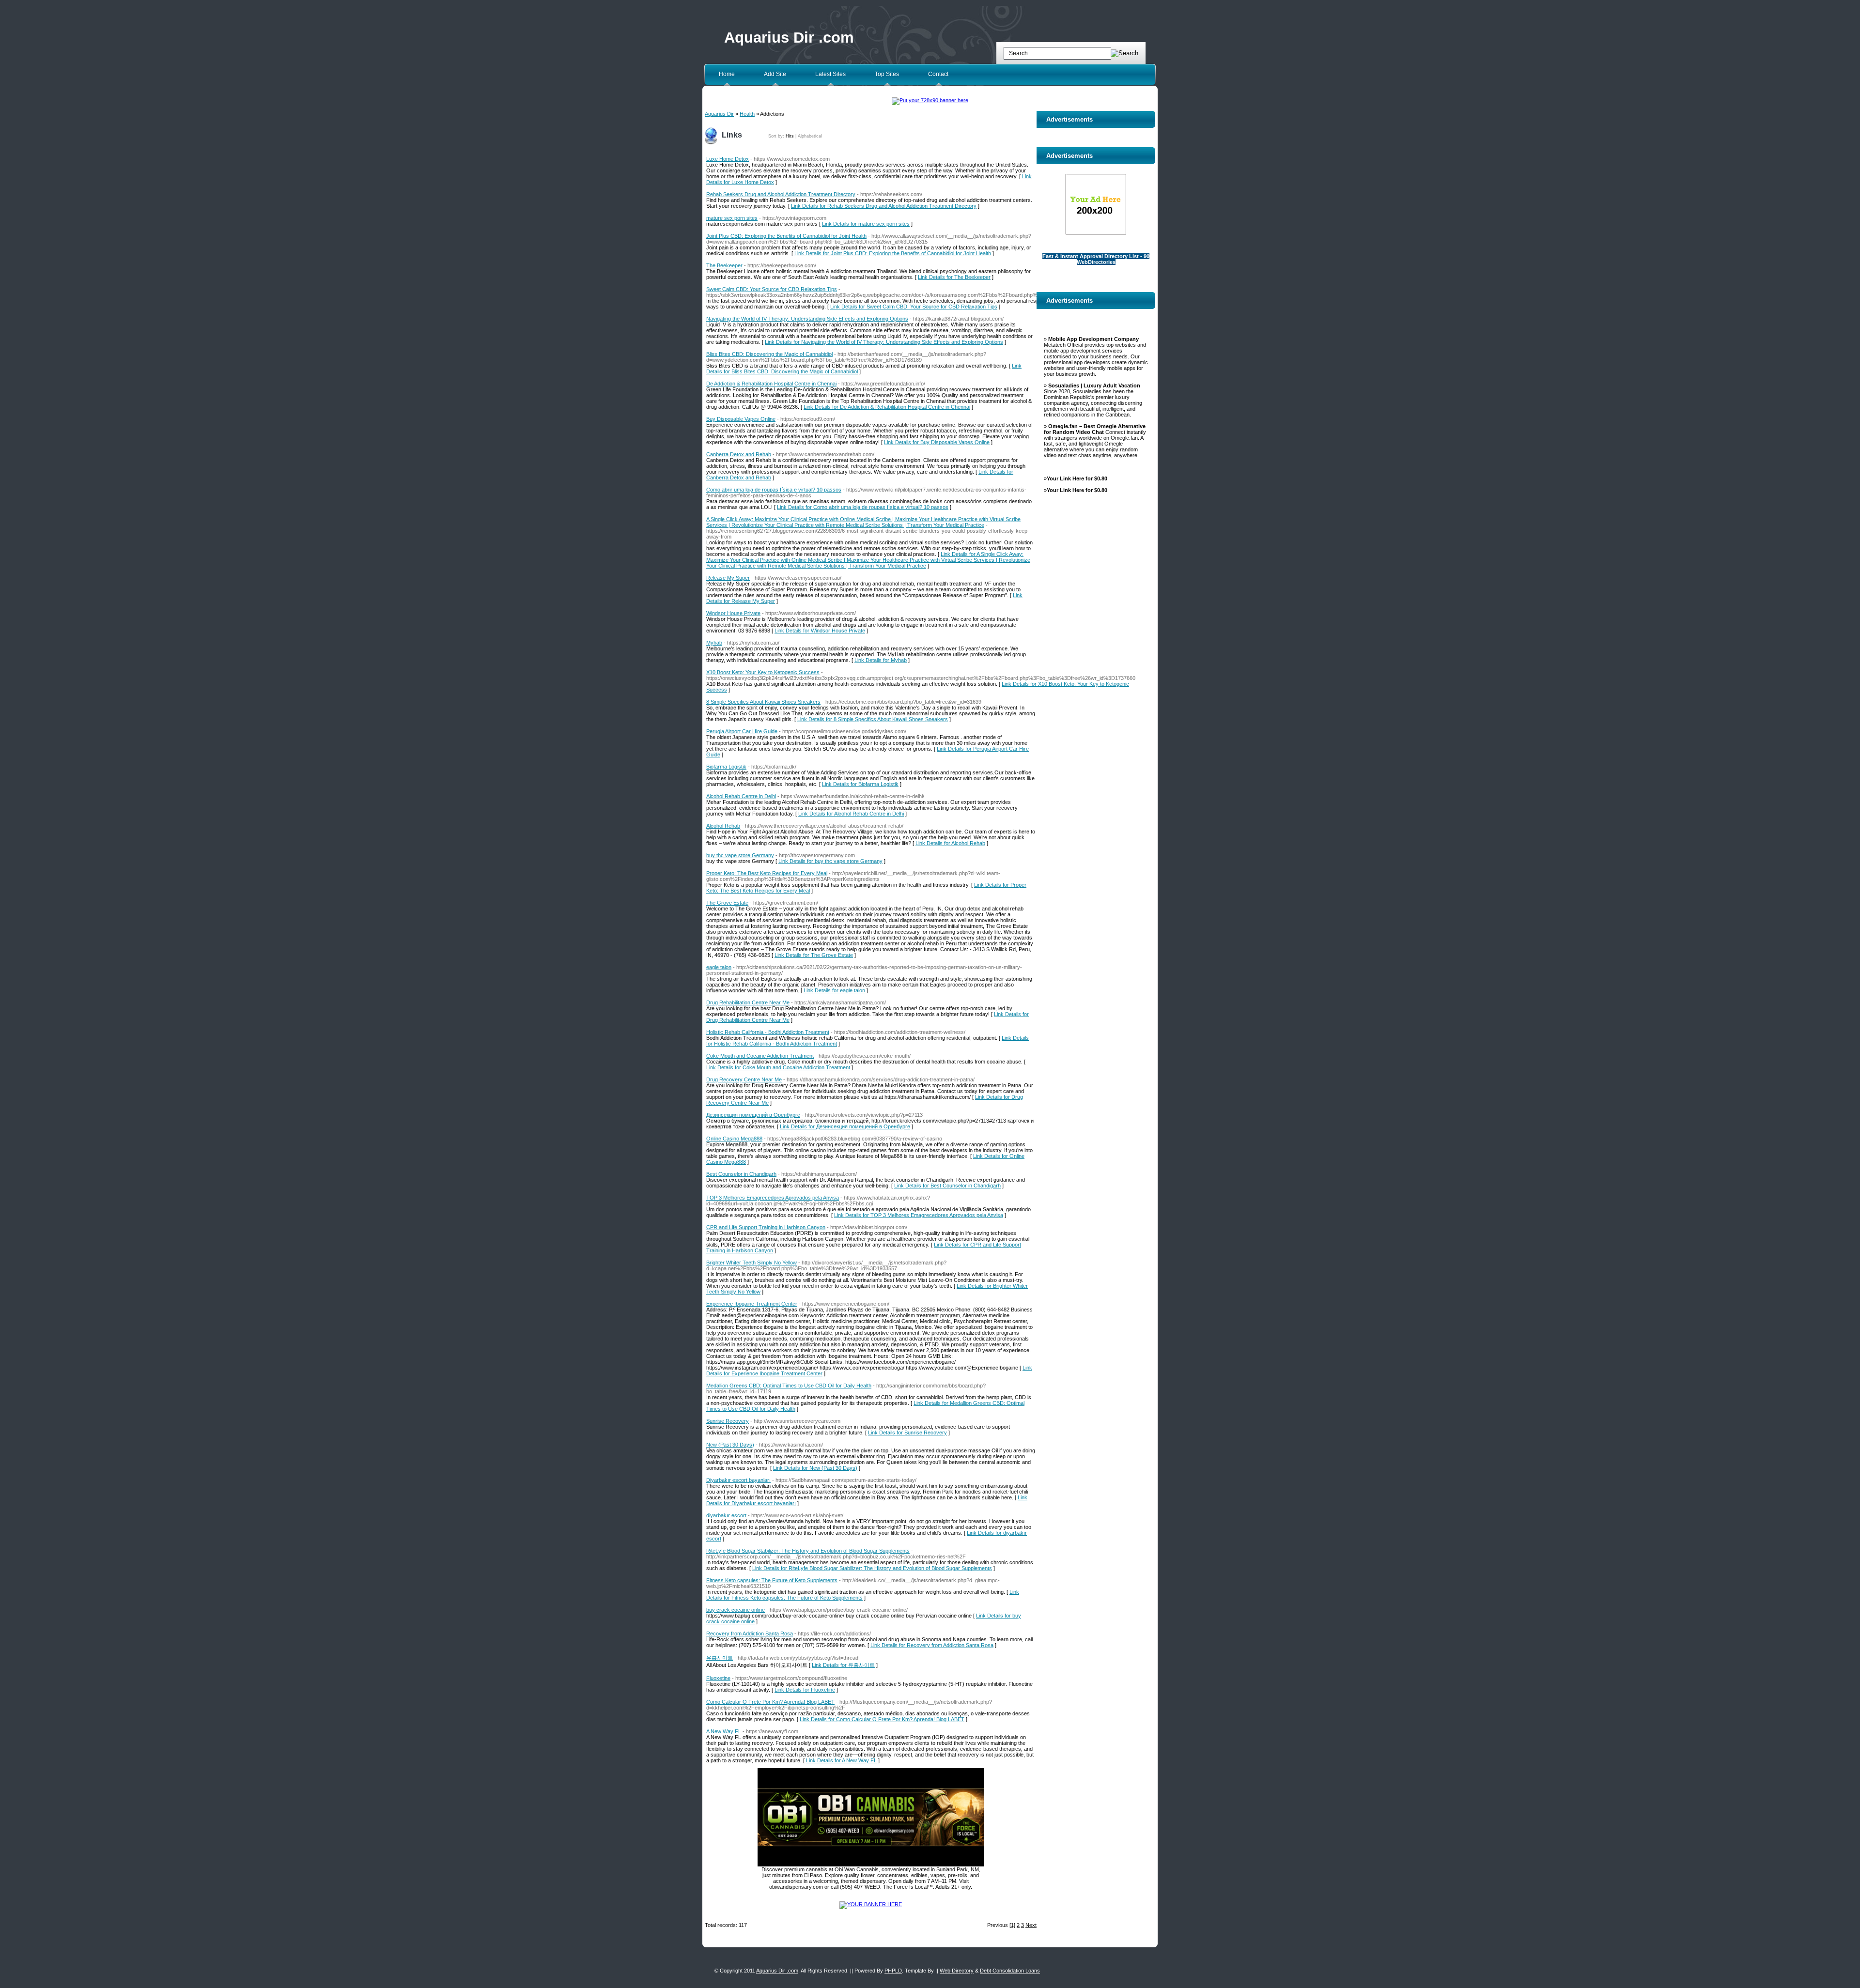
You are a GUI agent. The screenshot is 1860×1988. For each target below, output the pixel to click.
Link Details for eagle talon (834, 990)
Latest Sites (830, 74)
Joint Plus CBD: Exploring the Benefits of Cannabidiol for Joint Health (786, 236)
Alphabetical (810, 136)
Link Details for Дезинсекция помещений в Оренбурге (845, 1126)
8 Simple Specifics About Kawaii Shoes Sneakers (763, 702)
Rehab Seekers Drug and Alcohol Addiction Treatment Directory (781, 194)
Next (1031, 1925)
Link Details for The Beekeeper (954, 277)
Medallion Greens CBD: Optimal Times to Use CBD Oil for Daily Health (789, 1386)
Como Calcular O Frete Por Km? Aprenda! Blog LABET (770, 1702)
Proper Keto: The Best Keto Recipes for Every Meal (767, 873)
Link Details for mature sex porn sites (866, 224)
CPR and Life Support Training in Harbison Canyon (766, 1227)
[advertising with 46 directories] (871, 1904)
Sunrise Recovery (728, 1421)
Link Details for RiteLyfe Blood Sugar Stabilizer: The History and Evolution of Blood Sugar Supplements (872, 1568)
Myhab (714, 643)
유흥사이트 (720, 1658)
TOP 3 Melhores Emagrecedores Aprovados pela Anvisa (773, 1198)
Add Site (775, 74)
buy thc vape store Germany (740, 855)
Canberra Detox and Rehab (739, 454)
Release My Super (728, 578)
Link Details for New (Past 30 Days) (815, 1468)
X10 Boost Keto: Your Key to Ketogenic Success (763, 672)
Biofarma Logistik (726, 767)
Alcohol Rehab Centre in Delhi (741, 796)
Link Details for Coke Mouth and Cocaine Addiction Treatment (778, 1067)
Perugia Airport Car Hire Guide (742, 731)
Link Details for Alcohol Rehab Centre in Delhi (851, 814)
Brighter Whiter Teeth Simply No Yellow (752, 1263)
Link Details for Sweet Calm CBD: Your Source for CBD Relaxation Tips (914, 307)
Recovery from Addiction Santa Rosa (750, 1634)
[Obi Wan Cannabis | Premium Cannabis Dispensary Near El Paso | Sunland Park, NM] (871, 1865)
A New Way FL (724, 1731)
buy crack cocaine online (736, 1610)
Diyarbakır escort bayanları (738, 1480)
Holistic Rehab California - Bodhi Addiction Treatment (768, 1032)
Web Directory (957, 1971)
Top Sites (887, 74)
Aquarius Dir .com (789, 38)
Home (727, 74)
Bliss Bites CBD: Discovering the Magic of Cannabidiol (769, 354)
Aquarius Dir (719, 114)
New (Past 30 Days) (730, 1445)
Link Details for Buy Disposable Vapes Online (937, 442)
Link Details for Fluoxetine (805, 1690)
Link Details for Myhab (881, 660)
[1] (1012, 1925)
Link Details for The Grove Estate (814, 955)
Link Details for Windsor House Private (820, 631)
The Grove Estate (727, 903)
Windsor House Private (733, 613)
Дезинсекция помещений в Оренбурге (753, 1115)
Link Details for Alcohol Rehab (950, 843)
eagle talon (719, 967)
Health (747, 114)
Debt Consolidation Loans (1010, 1971)
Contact (938, 74)
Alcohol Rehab (723, 826)
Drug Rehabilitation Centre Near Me (748, 1002)
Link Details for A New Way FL (841, 1760)
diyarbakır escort (726, 1515)
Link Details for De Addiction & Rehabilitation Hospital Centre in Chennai (887, 407)
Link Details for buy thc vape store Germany (830, 861)
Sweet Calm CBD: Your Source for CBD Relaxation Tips (772, 289)
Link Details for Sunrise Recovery (907, 1433)
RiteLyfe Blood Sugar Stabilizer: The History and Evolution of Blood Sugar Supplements (808, 1551)
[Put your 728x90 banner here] (930, 100)
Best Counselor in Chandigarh (741, 1174)
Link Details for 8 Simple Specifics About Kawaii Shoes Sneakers (873, 719)
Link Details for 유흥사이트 (843, 1665)
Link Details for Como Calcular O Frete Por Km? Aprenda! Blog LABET (882, 1719)
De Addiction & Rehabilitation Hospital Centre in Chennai (771, 384)
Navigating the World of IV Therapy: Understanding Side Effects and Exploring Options (807, 319)
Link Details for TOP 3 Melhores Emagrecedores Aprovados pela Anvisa (919, 1215)
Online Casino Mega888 (734, 1139)
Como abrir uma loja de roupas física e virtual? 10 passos (774, 490)
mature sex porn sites (732, 218)
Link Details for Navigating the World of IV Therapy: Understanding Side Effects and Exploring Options (884, 342)
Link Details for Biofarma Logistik (860, 784)
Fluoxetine (718, 1678)
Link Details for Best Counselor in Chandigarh (947, 1186)
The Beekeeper (724, 265)
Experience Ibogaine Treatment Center (752, 1304)
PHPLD (893, 1971)
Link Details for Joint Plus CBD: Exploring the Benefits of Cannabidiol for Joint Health (893, 253)
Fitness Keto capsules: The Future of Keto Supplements (772, 1580)
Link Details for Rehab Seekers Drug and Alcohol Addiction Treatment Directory (884, 206)
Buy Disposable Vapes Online (741, 419)
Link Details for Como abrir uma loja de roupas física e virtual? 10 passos (863, 507)
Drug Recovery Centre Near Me (744, 1079)
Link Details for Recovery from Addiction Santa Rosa (932, 1645)
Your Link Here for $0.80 (1077, 478)
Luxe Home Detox (728, 159)
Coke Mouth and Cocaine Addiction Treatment (760, 1056)
